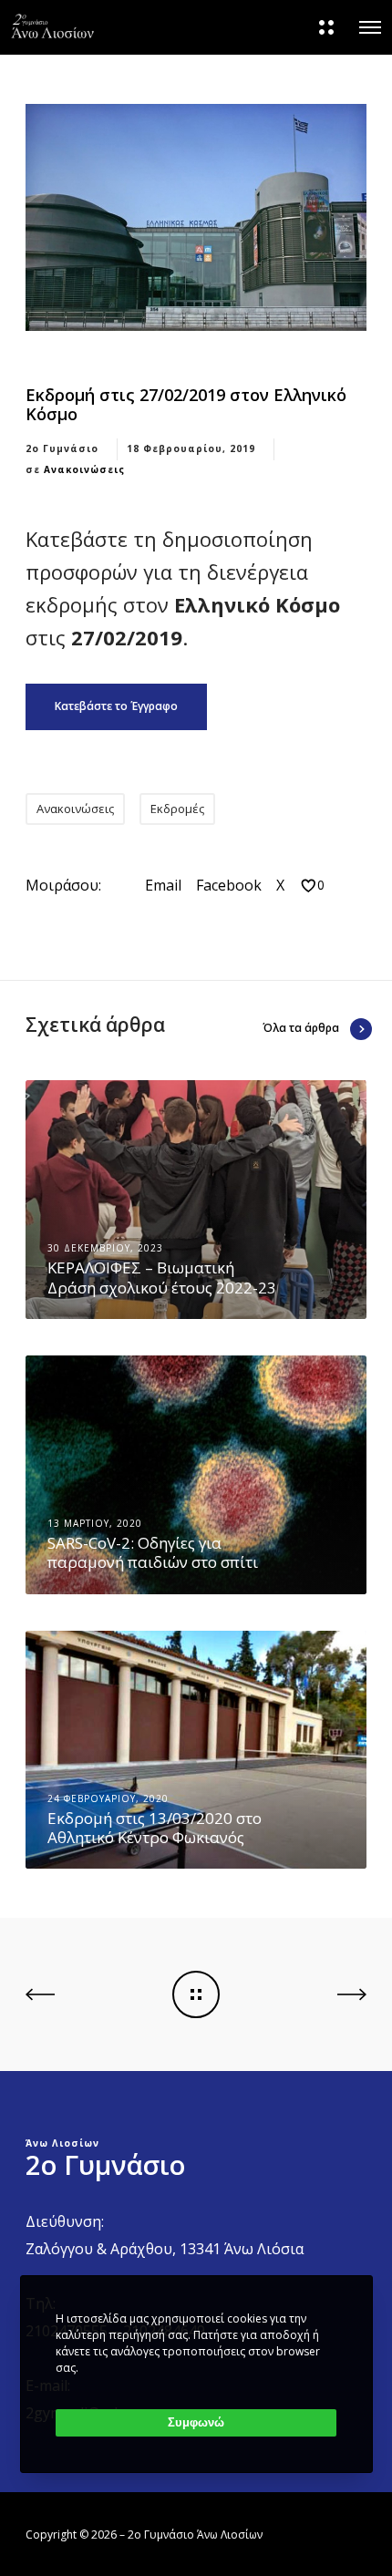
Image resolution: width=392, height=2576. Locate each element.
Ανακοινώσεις (84, 469)
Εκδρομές (177, 809)
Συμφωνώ (196, 2422)
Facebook (229, 885)
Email (163, 885)
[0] (309, 886)
